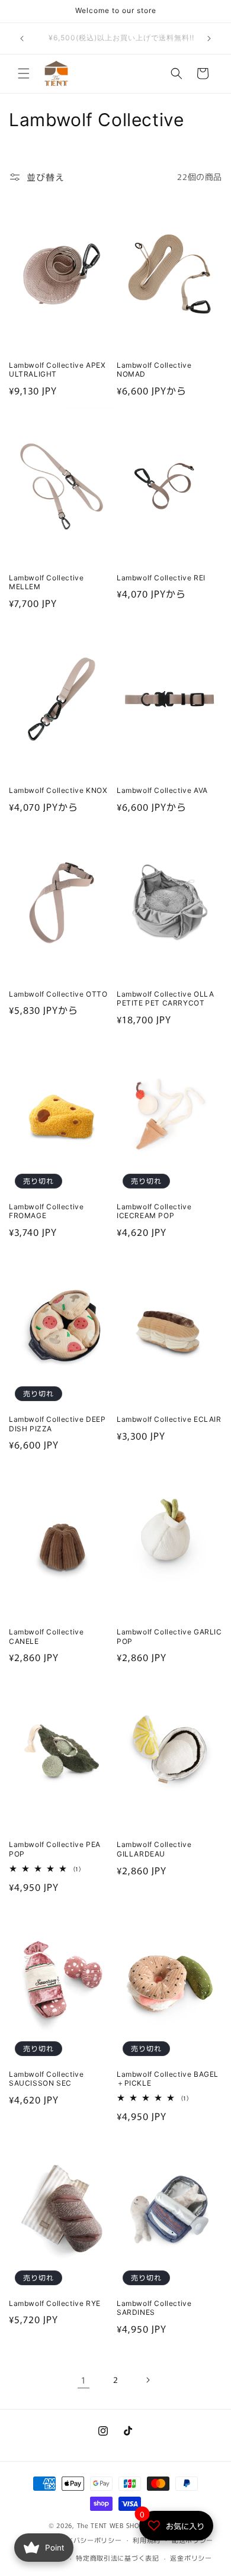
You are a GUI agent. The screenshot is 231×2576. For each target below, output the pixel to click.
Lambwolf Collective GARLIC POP (169, 1637)
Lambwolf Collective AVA (162, 790)
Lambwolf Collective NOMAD (154, 370)
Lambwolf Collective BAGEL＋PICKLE (168, 2079)
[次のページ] (147, 2380)
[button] (24, 73)
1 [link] (84, 2380)
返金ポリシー (191, 2558)
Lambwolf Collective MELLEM (46, 582)
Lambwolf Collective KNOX (58, 790)
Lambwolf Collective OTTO (58, 994)
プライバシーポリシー (87, 2540)
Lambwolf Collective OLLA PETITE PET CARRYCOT (165, 999)
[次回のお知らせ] (209, 38)
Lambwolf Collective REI (161, 578)
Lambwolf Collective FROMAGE (46, 1211)
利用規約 (147, 2540)
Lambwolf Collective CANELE (46, 1637)
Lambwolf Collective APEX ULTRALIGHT (57, 370)
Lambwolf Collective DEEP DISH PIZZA (57, 1424)
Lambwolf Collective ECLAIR (169, 1419)
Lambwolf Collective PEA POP (55, 1849)
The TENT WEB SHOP (110, 2525)
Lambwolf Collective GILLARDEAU (154, 1849)
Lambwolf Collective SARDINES (154, 2308)
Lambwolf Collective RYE (55, 2303)
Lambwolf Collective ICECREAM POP (154, 1211)
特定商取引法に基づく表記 (117, 2558)
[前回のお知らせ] (22, 38)
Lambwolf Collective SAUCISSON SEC (46, 2079)
